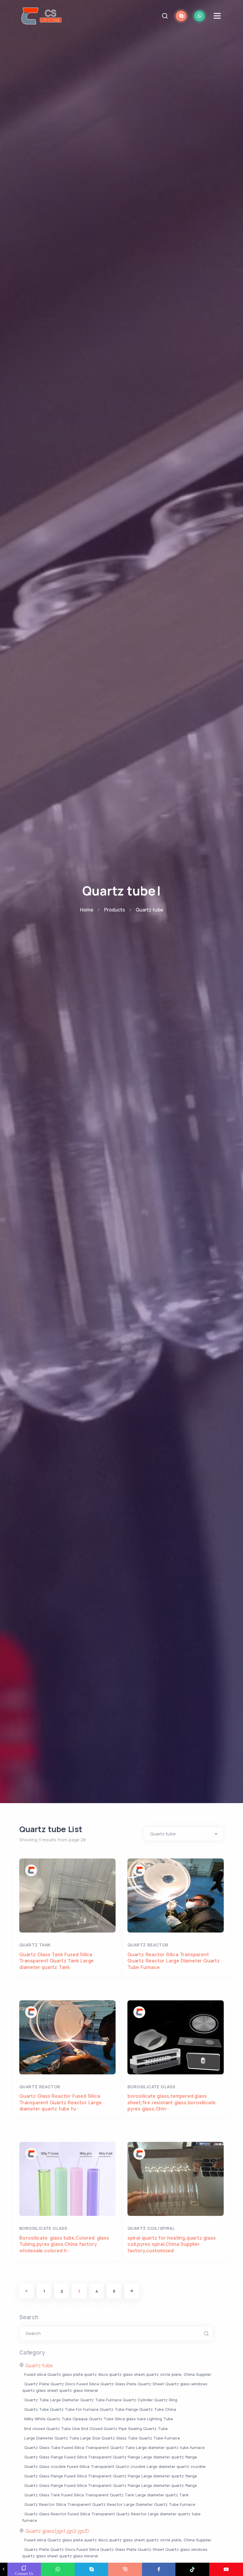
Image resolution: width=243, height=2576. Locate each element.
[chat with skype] (181, 16)
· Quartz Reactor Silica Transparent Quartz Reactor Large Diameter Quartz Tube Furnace (109, 2504)
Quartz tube (150, 910)
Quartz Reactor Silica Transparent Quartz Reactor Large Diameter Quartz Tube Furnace (174, 1961)
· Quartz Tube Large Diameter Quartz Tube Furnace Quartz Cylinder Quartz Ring (100, 2400)
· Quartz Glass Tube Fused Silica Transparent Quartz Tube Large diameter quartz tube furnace (113, 2447)
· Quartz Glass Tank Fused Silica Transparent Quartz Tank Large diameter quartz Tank (105, 2495)
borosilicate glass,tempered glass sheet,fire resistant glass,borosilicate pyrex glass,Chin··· (172, 2102)
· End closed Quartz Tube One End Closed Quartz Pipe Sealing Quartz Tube (95, 2429)
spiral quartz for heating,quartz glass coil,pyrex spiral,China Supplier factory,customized (171, 2244)
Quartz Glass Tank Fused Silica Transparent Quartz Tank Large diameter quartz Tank (56, 1961)
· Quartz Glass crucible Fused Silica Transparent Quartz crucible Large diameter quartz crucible (114, 2466)
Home (87, 910)
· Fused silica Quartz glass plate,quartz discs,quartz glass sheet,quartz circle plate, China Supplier (117, 2374)
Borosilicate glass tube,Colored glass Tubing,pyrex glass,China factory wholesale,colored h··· (65, 2244)
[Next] (132, 2291)
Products (115, 910)
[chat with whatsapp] (199, 16)
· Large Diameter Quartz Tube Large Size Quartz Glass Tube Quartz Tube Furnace (101, 2438)
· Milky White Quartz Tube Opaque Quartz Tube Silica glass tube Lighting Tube (98, 2419)
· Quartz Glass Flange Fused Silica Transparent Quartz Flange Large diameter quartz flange (110, 2457)
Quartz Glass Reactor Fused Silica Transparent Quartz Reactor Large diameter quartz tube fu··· (60, 2102)
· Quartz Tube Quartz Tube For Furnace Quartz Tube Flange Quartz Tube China (99, 2409)
